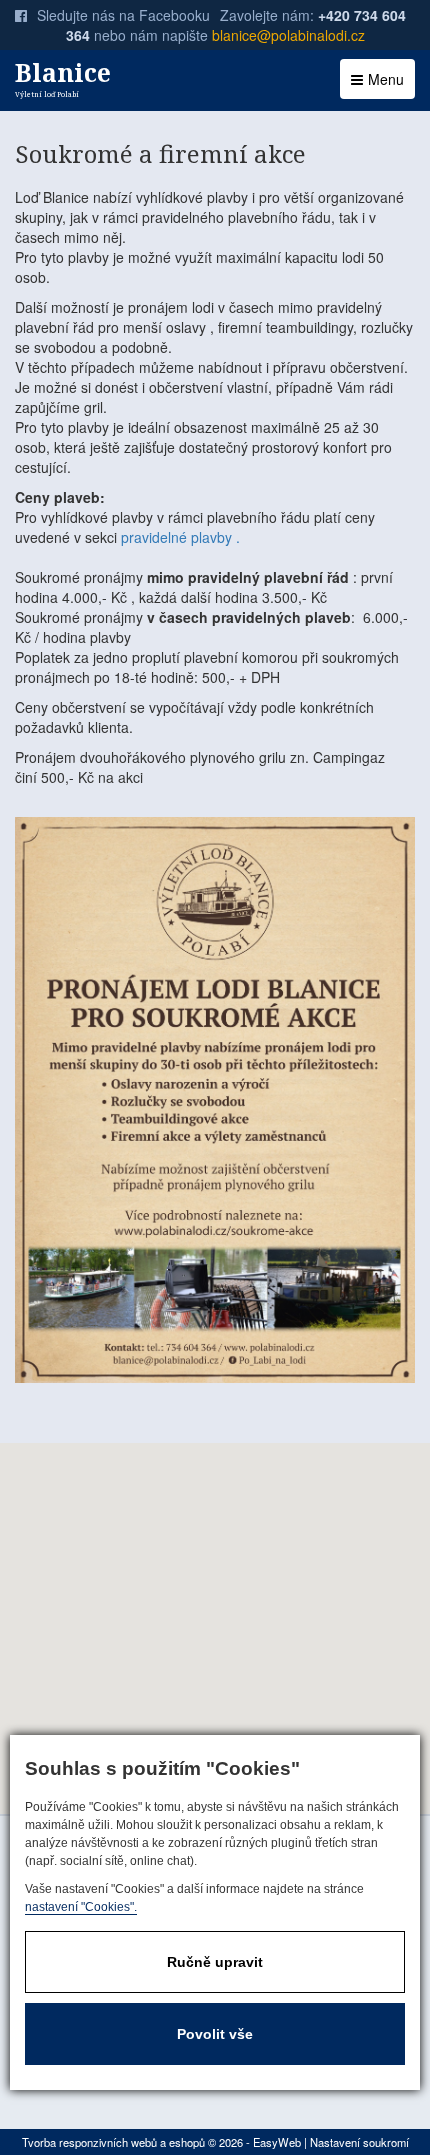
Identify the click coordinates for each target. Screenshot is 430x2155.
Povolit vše (215, 2034)
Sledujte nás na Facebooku (123, 15)
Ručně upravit (215, 1962)
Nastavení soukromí (359, 2142)
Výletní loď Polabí (63, 77)
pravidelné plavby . (180, 537)
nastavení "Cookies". (81, 1907)
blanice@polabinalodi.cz (288, 35)
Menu (386, 79)
